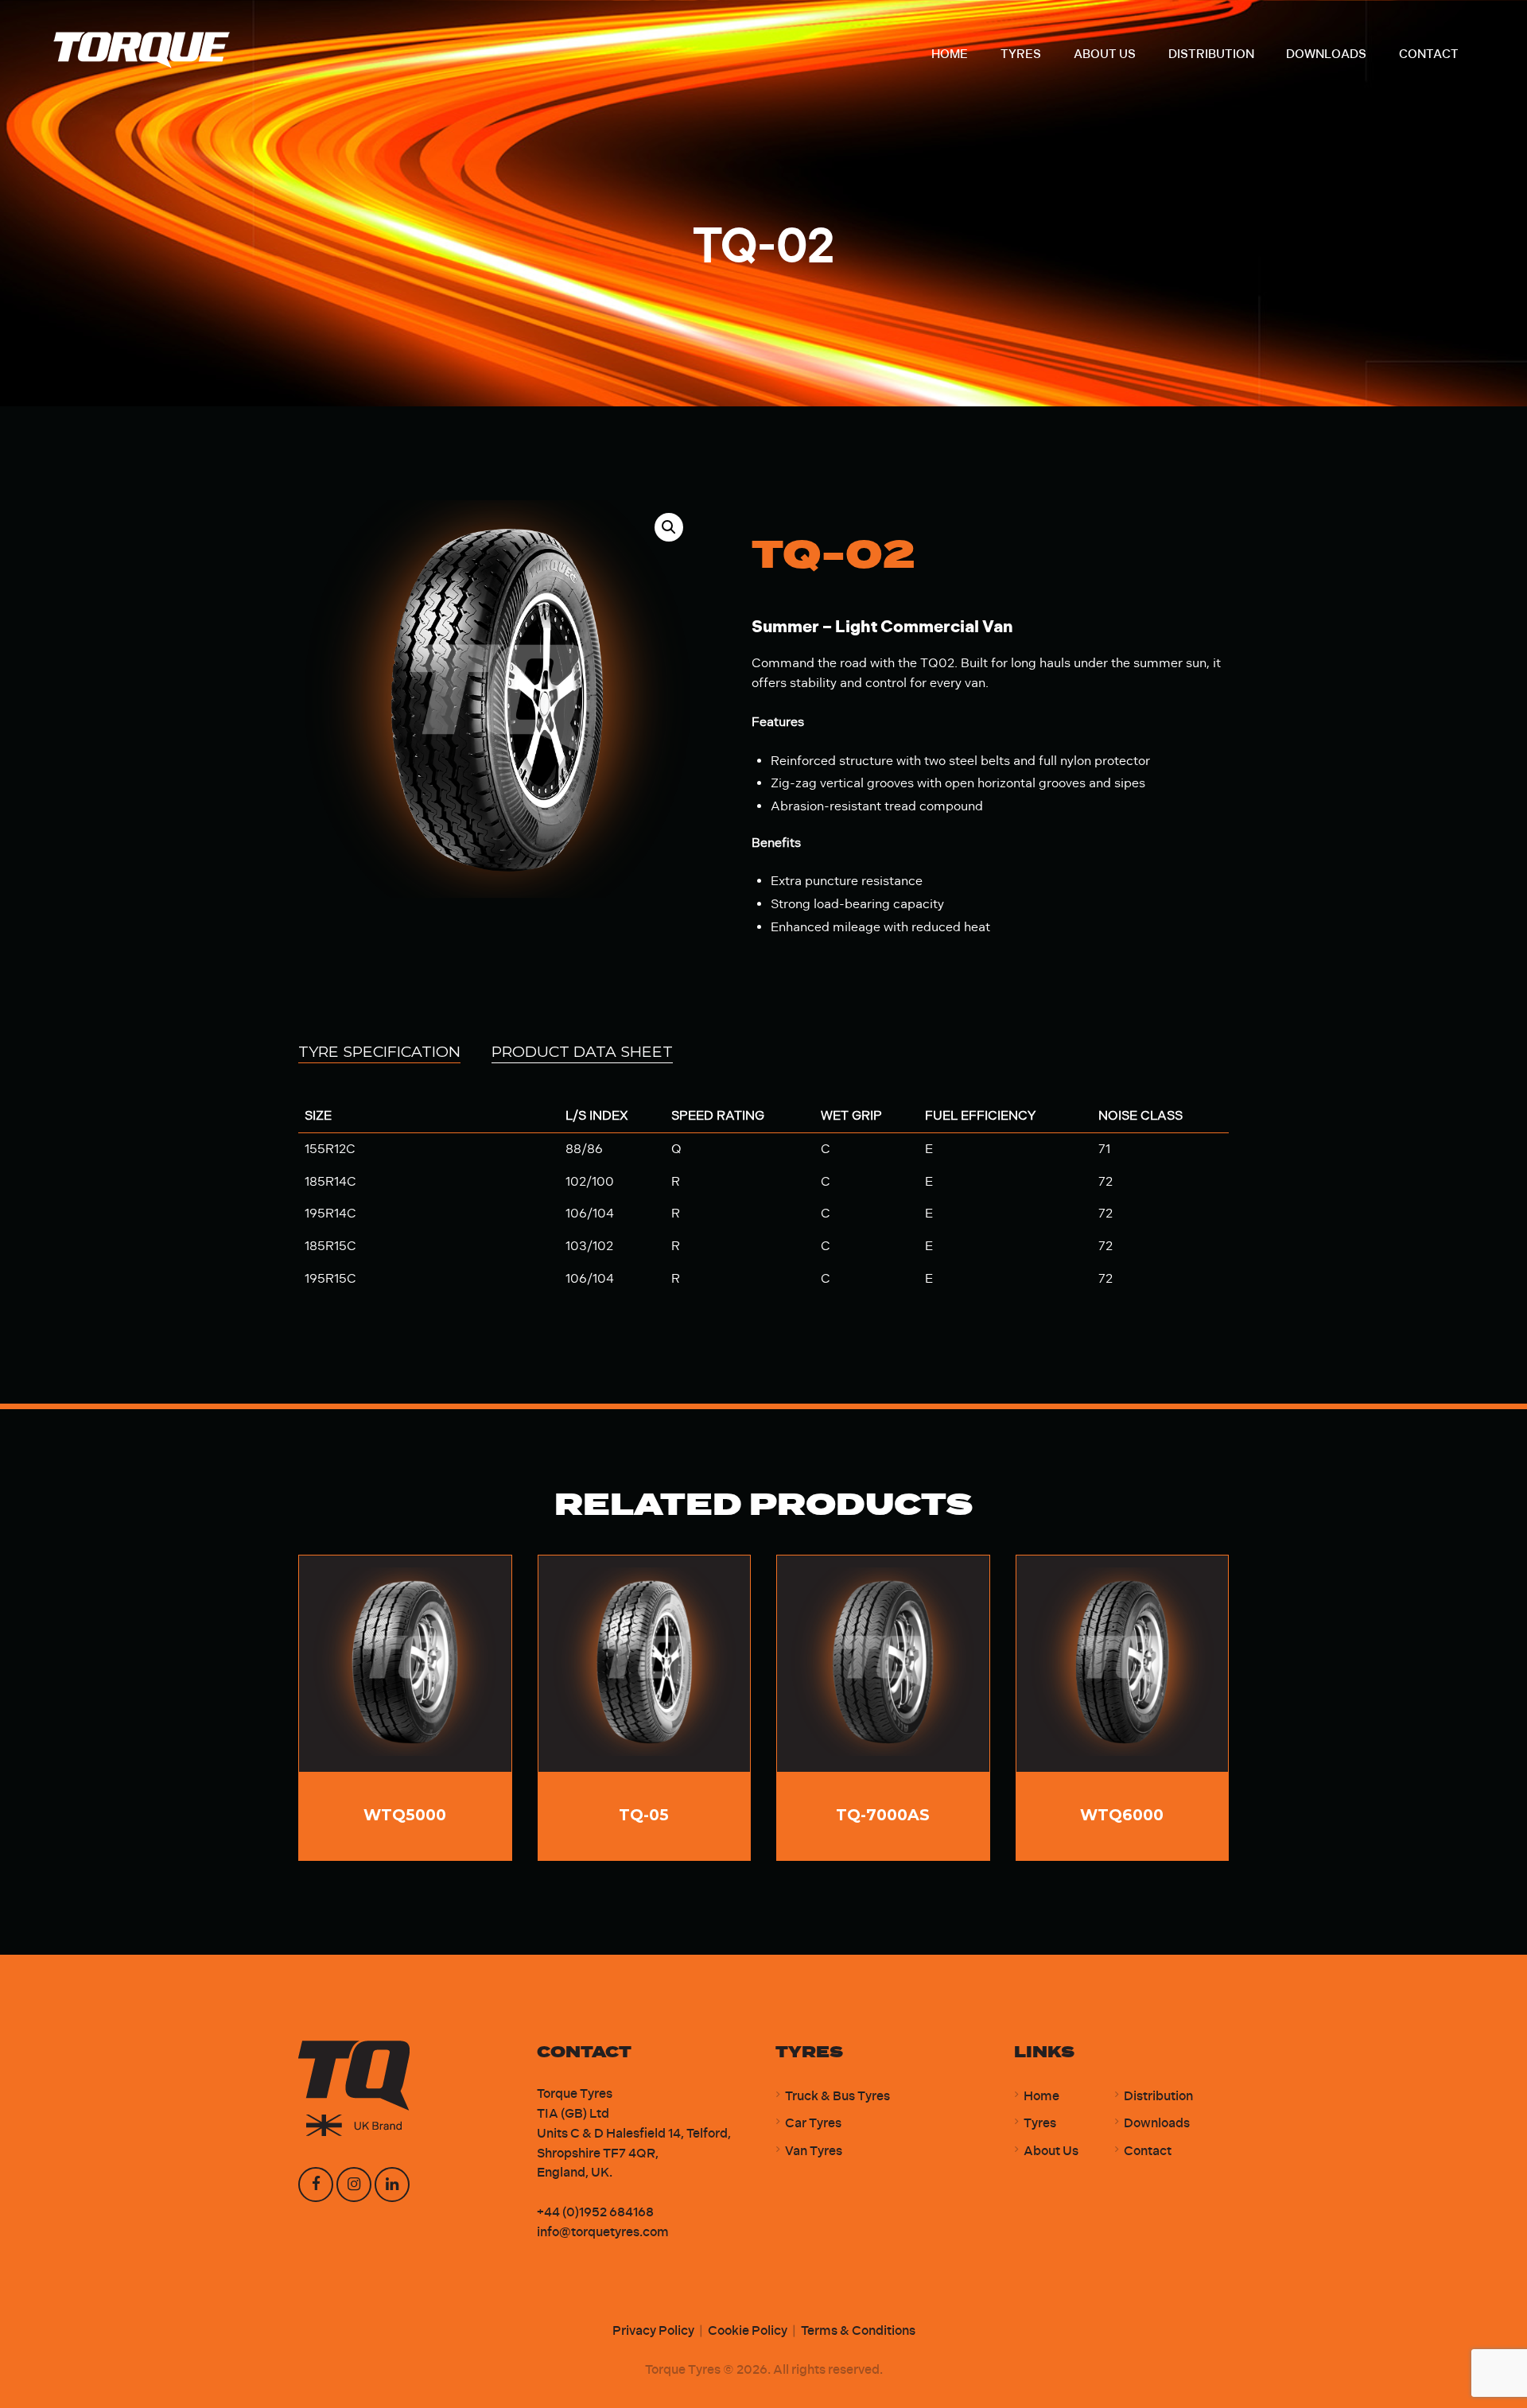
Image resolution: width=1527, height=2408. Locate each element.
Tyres (1040, 2123)
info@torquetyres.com (603, 2232)
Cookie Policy (748, 2330)
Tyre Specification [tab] (379, 1051)
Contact (1148, 2151)
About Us (1051, 2151)
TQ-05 (644, 1815)
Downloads (1157, 2123)
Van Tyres (814, 2151)
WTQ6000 (1122, 1815)
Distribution (1158, 2096)
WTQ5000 (405, 1815)
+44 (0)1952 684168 (595, 2212)
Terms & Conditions (858, 2330)
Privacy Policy (653, 2330)
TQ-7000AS (883, 1815)
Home (1041, 2096)
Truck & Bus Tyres (837, 2096)
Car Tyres (813, 2123)
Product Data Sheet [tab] (582, 1051)
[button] (669, 527)
